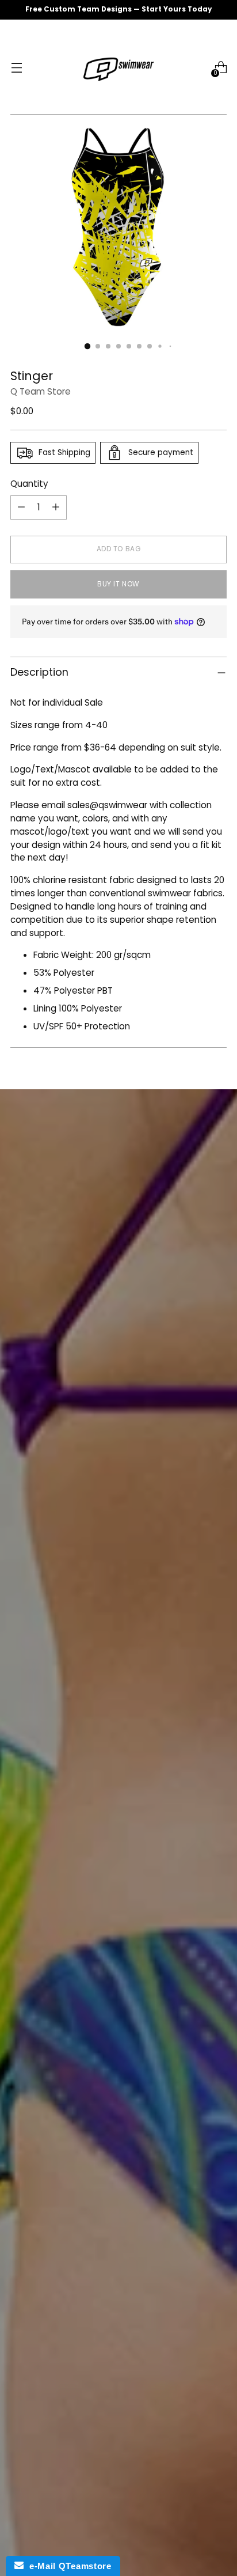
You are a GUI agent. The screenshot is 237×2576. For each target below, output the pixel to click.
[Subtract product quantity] (21, 507)
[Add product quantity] (56, 507)
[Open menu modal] (16, 68)
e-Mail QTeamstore (67, 2566)
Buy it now (118, 584)
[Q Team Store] (118, 67)
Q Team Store (41, 391)
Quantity (29, 484)
